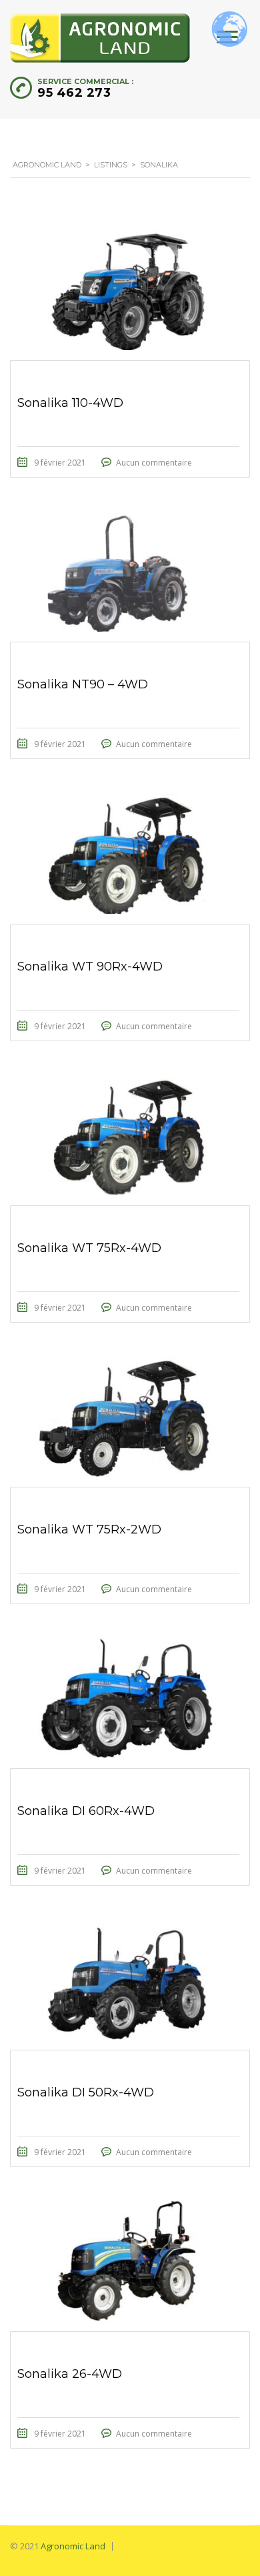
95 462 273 (74, 93)
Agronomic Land (73, 2546)
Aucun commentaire (154, 463)
